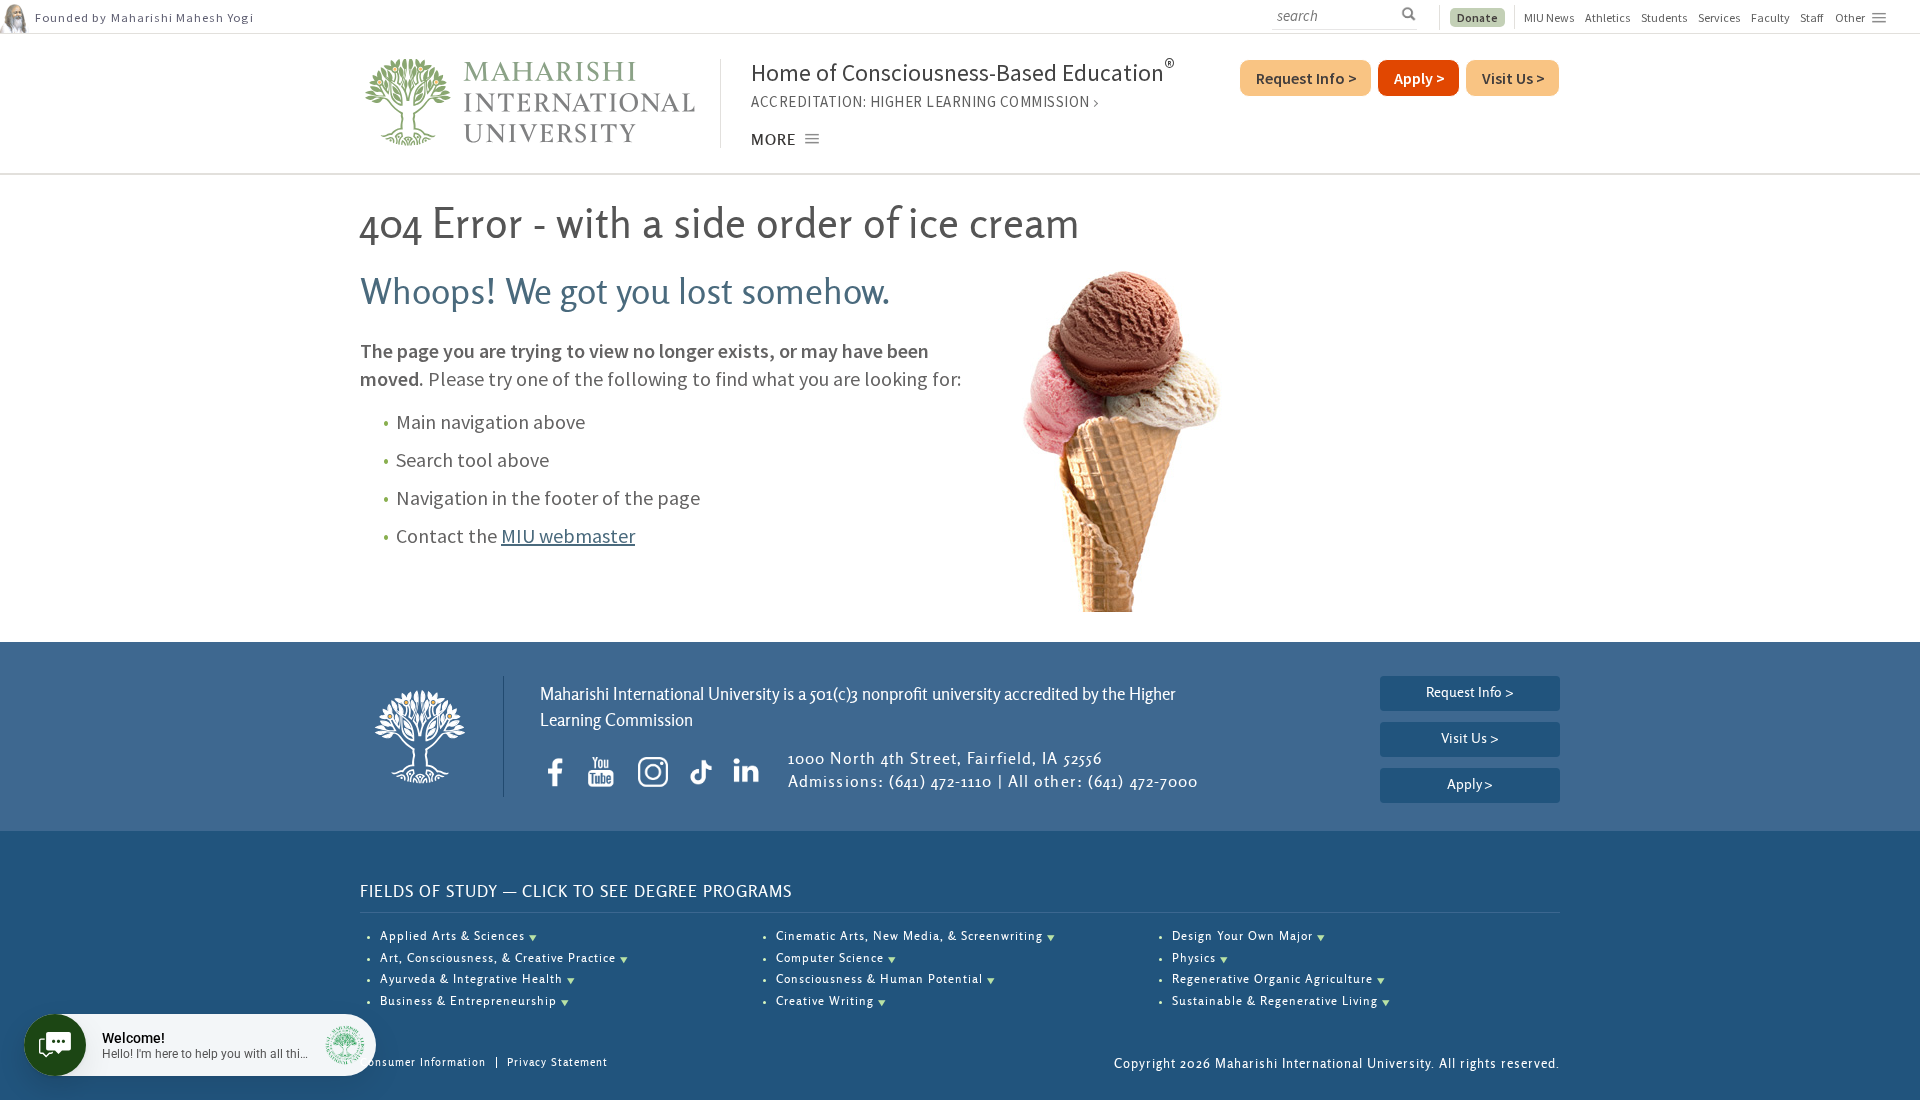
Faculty (1770, 17)
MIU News (1549, 17)
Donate (1477, 17)
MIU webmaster (568, 535)
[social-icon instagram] (660, 772)
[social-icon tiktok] (705, 772)
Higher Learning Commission (980, 101)
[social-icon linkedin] (750, 772)
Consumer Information (423, 1062)
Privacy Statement (557, 1062)
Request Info (1306, 78)
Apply (1470, 785)
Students (1664, 17)
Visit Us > (1470, 739)
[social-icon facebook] (562, 772)
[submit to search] (1414, 15)
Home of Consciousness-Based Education (963, 72)
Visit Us (1513, 78)
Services (1719, 17)
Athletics (1608, 17)
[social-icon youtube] (607, 772)
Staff (1811, 17)
